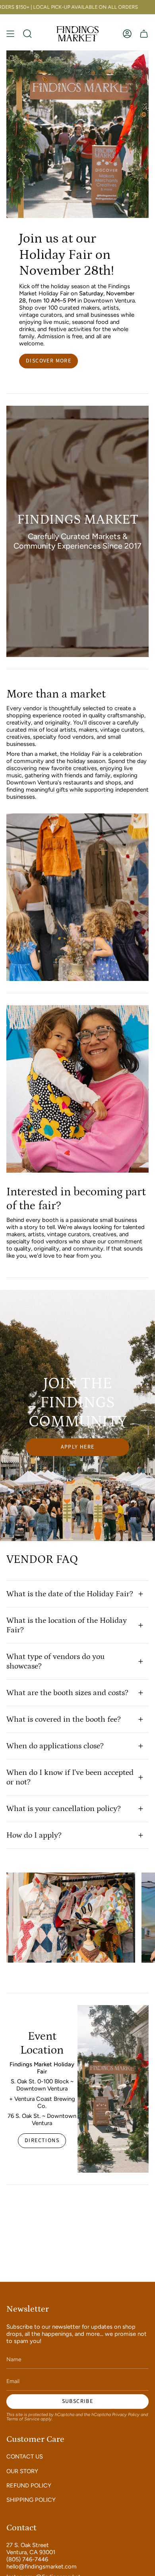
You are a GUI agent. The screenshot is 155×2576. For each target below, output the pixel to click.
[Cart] (144, 34)
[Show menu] (10, 34)
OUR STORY (22, 2471)
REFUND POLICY (29, 2485)
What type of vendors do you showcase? (55, 1661)
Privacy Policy (126, 2415)
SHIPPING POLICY (31, 2500)
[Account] (127, 34)
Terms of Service (23, 2419)
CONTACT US (25, 2457)
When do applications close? (55, 1746)
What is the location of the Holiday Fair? (67, 1625)
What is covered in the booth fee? (64, 1719)
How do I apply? (34, 1835)
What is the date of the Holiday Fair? (70, 1594)
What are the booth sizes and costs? (67, 1693)
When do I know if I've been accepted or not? (70, 1777)
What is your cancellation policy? (64, 1809)
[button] (27, 34)
